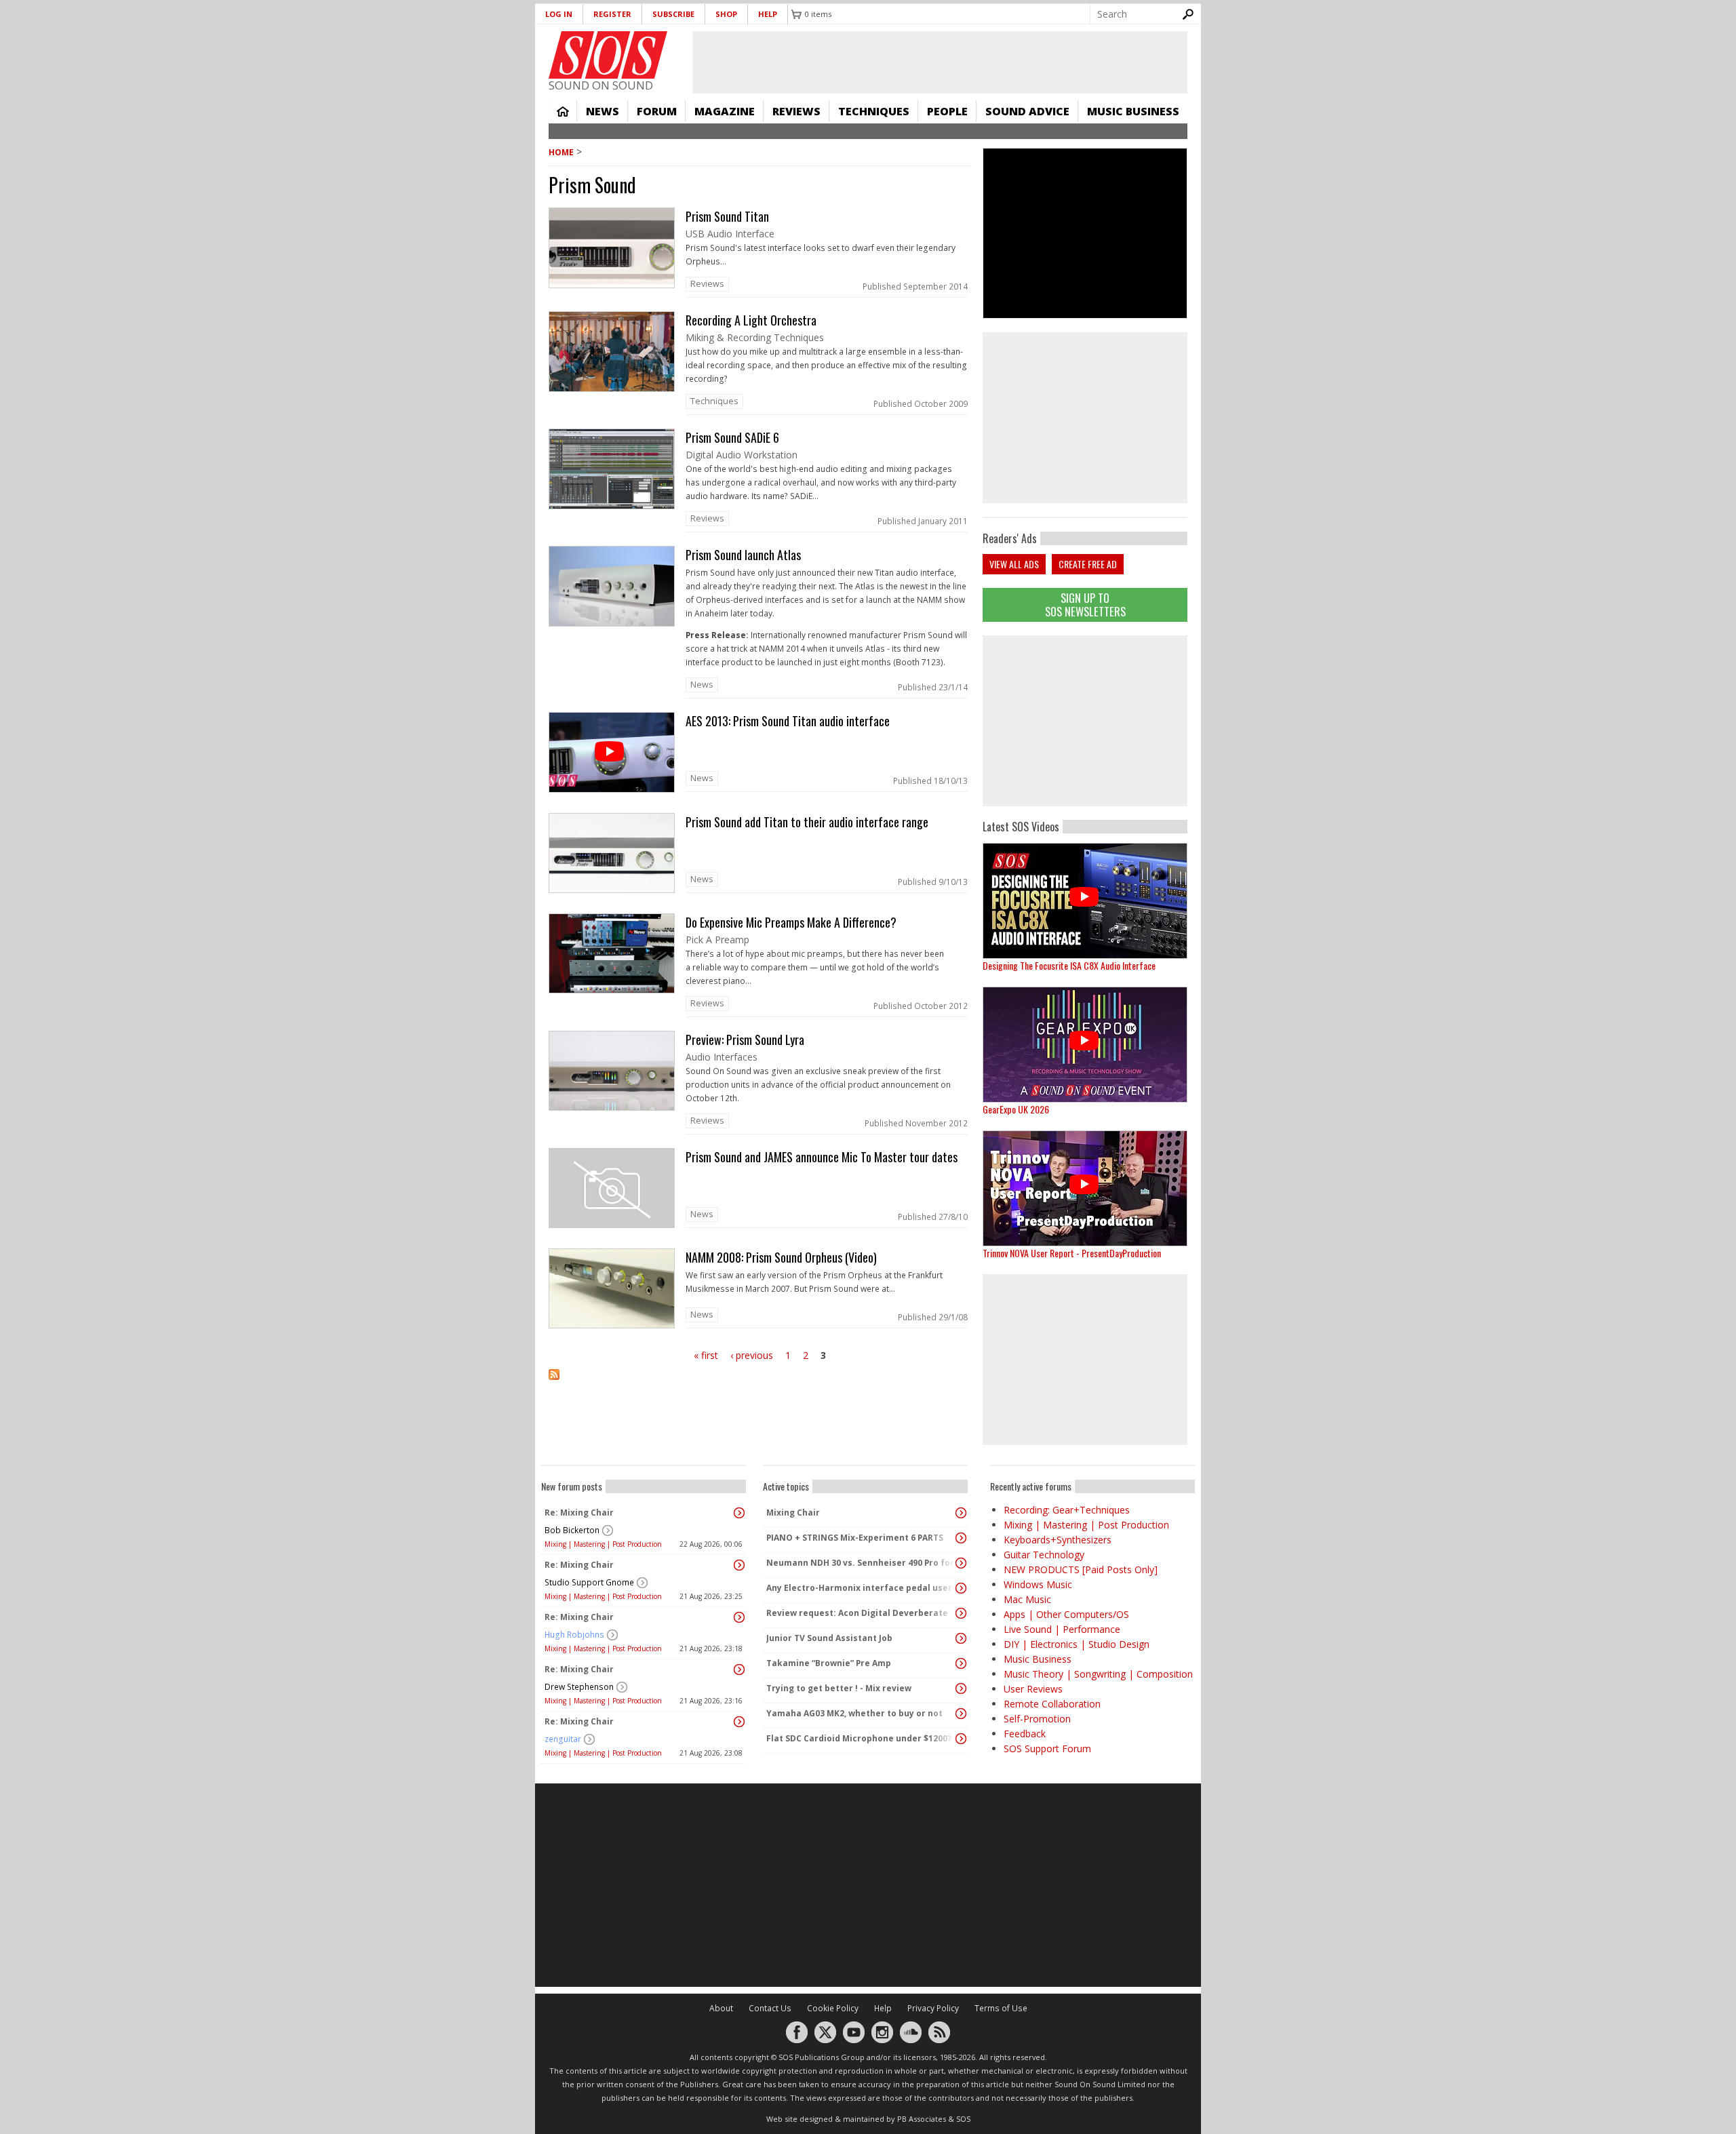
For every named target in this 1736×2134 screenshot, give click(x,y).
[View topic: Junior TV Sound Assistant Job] (961, 1638)
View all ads (1014, 564)
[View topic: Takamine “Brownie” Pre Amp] (961, 1663)
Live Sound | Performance (1062, 1629)
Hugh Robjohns (574, 1635)
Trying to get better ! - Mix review (839, 1688)
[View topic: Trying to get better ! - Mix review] (961, 1688)
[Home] (608, 55)
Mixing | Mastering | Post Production (603, 1544)
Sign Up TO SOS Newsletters (1085, 605)
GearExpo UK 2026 (1016, 1109)
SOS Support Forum (1047, 1748)
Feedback (1025, 1734)
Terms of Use (1001, 2008)
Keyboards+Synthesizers (1058, 1540)
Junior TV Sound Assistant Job (829, 1638)
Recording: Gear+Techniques (1067, 1510)
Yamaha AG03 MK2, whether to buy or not (854, 1713)
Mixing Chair (793, 1513)
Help (768, 14)
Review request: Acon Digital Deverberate (857, 1613)
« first (706, 1355)
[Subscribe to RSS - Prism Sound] (759, 1383)
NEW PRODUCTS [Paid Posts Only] (1081, 1569)
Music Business (1133, 111)
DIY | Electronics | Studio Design (1077, 1644)
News (603, 111)
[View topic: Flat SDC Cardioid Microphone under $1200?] (961, 1739)
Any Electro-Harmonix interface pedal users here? (862, 1588)
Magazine (725, 111)
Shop (726, 14)
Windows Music (1038, 1584)
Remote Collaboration (1052, 1704)
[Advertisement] (1085, 721)
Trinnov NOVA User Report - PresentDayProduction (1072, 1253)
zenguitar (563, 1739)
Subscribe (673, 14)
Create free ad (1088, 564)
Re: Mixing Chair (579, 1513)
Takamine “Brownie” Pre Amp (829, 1663)
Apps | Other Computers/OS (1066, 1614)
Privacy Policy (933, 2008)
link (759, 253)
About (721, 2008)
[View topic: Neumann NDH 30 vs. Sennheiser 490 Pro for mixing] (961, 1563)
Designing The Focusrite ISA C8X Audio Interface (1069, 965)
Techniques (874, 111)
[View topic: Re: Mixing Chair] (739, 1513)
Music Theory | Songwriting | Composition (1098, 1674)
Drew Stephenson (579, 1687)
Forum (657, 111)
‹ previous (752, 1355)
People (947, 111)
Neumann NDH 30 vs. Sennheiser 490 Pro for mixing (862, 1563)
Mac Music (1027, 1599)
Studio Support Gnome (589, 1582)
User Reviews (1033, 1689)
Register (612, 14)
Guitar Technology (1044, 1555)
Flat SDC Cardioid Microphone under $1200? (859, 1738)
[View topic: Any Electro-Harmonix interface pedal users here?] (961, 1588)
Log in (559, 14)
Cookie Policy (833, 2008)
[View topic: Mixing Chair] (961, 1513)
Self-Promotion (1037, 1719)
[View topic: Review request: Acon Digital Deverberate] (961, 1613)
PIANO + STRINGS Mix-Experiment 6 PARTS (855, 1538)
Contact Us (770, 2008)
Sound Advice (1027, 111)
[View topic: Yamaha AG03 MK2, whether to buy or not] (961, 1714)
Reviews (796, 111)
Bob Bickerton (572, 1530)
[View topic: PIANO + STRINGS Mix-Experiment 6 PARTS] (961, 1538)
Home (563, 111)
